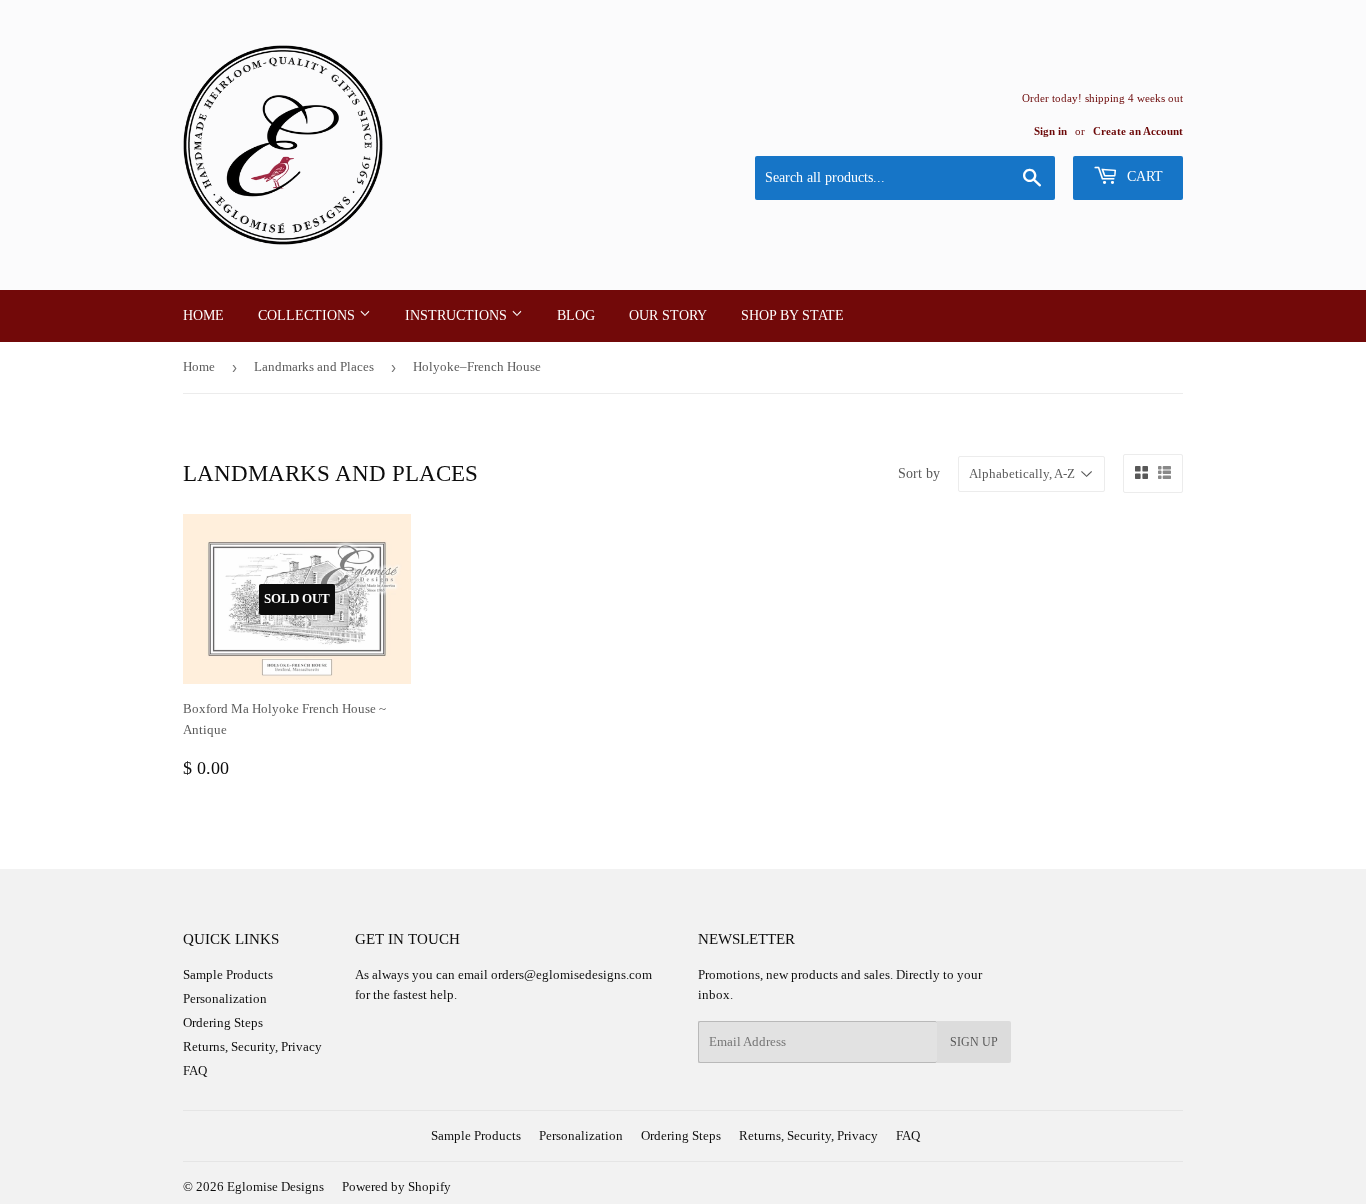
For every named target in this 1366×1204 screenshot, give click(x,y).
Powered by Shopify (396, 1186)
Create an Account (1138, 131)
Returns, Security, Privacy (252, 1046)
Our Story (668, 315)
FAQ (195, 1070)
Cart (1143, 176)
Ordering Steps (223, 1022)
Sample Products (228, 974)
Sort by (919, 473)
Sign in (1050, 131)
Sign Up (974, 1042)
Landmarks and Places (314, 366)
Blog (576, 315)
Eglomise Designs (275, 1186)
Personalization (225, 998)
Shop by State (792, 315)
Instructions (458, 315)
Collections (308, 315)
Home (203, 315)
